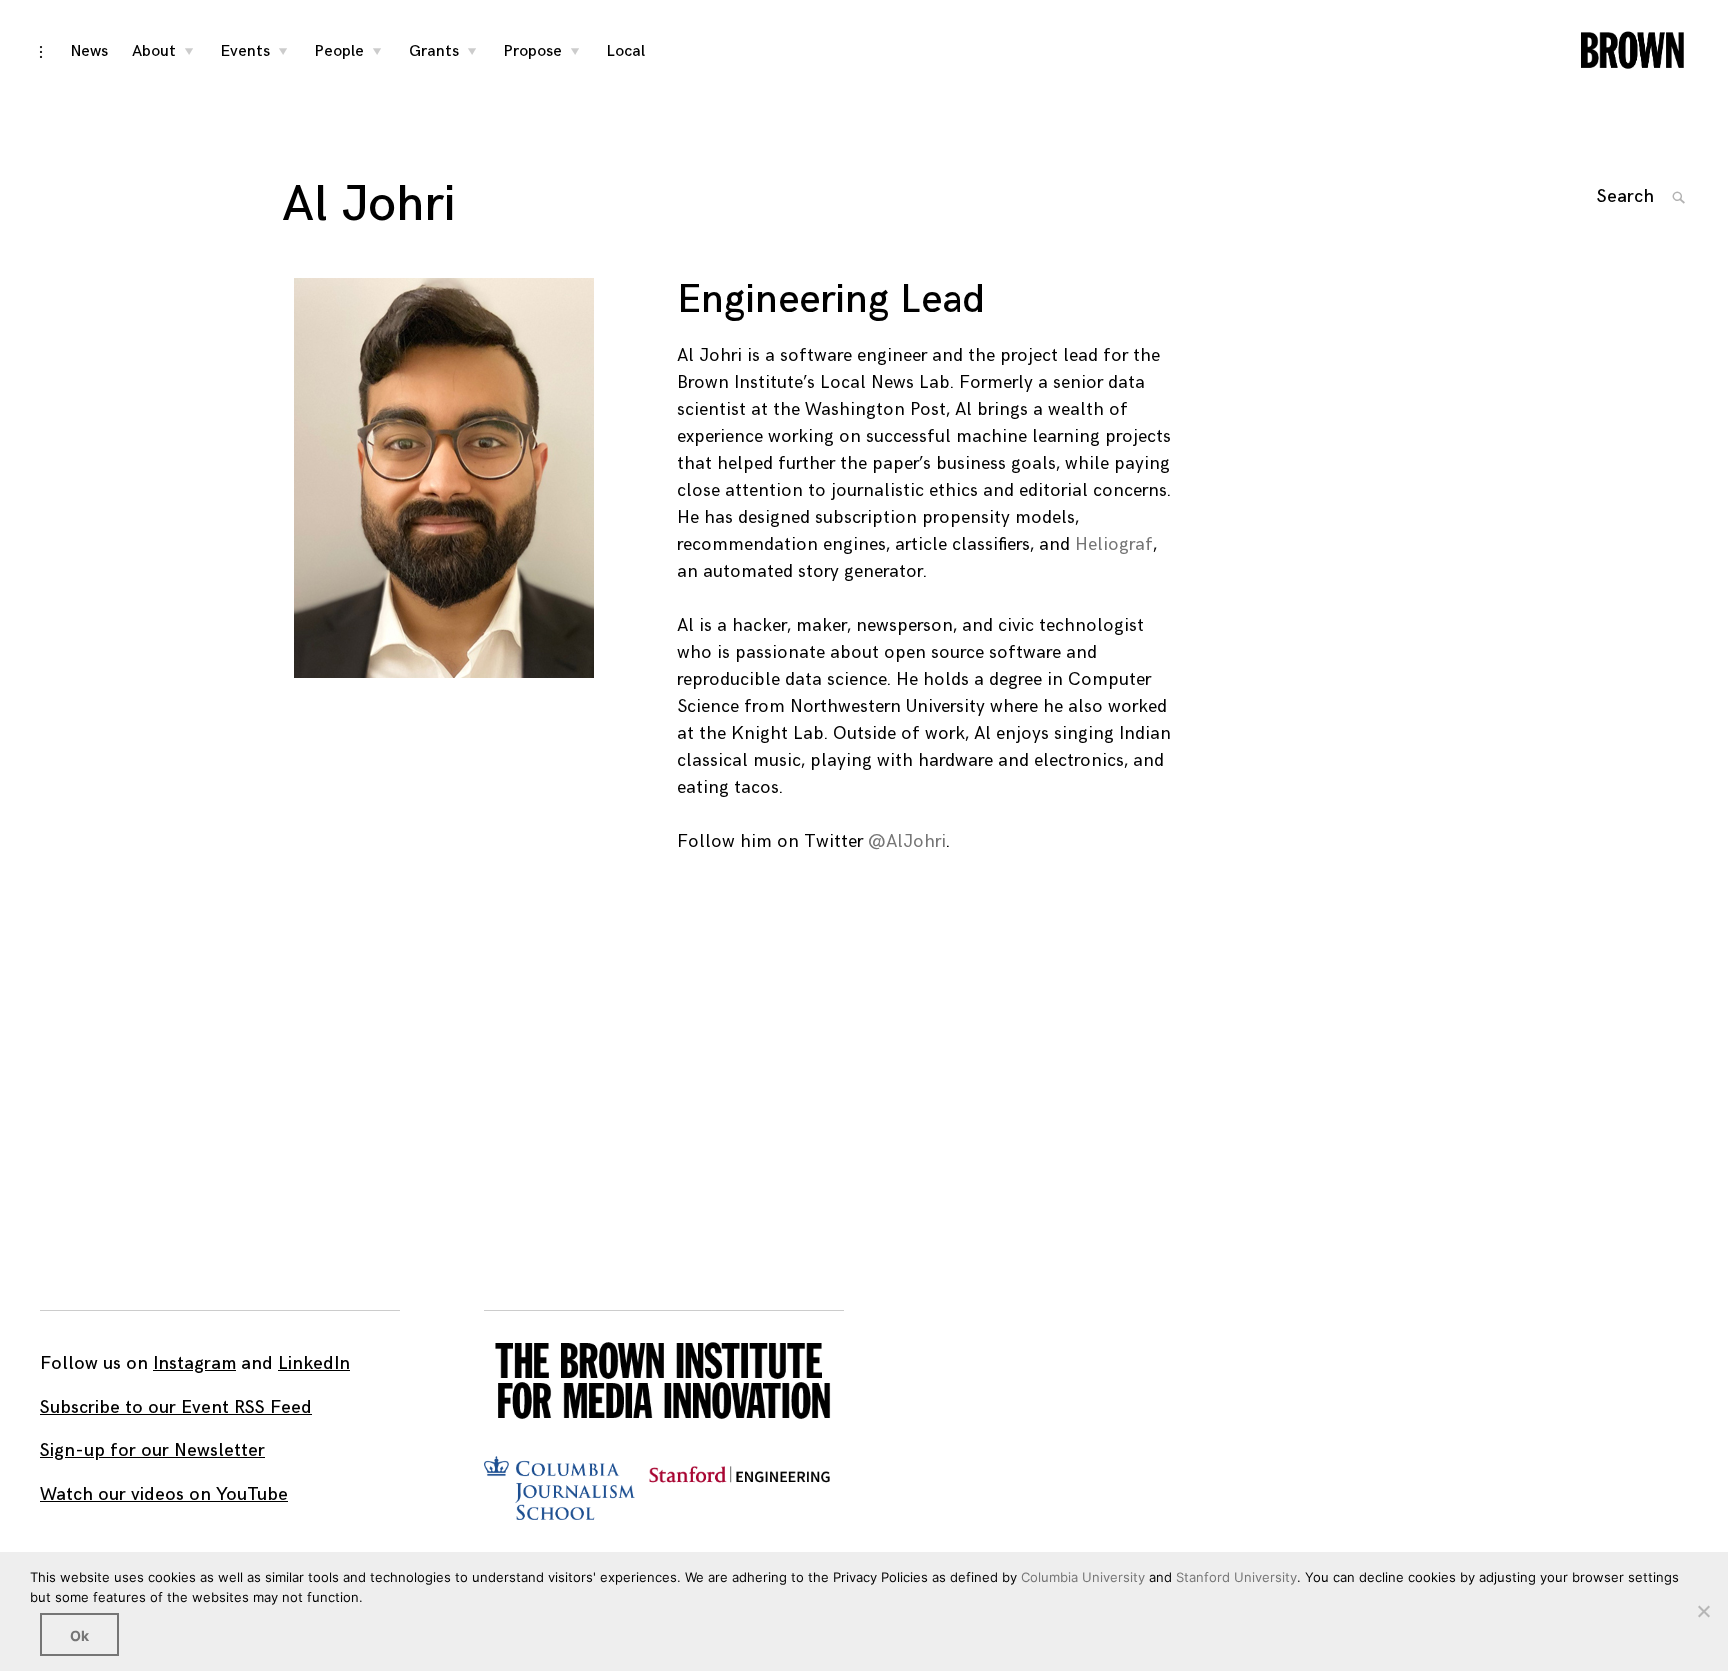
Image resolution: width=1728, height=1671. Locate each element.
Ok (79, 1635)
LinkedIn (314, 1363)
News (89, 51)
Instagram (194, 1363)
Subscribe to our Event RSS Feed (176, 1407)
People (339, 51)
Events (245, 51)
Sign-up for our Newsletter (152, 1450)
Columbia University (1083, 1577)
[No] (1703, 1611)
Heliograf (1114, 544)
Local (626, 51)
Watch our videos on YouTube (164, 1494)
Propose (533, 51)
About (154, 51)
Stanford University (1236, 1577)
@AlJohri (907, 841)
